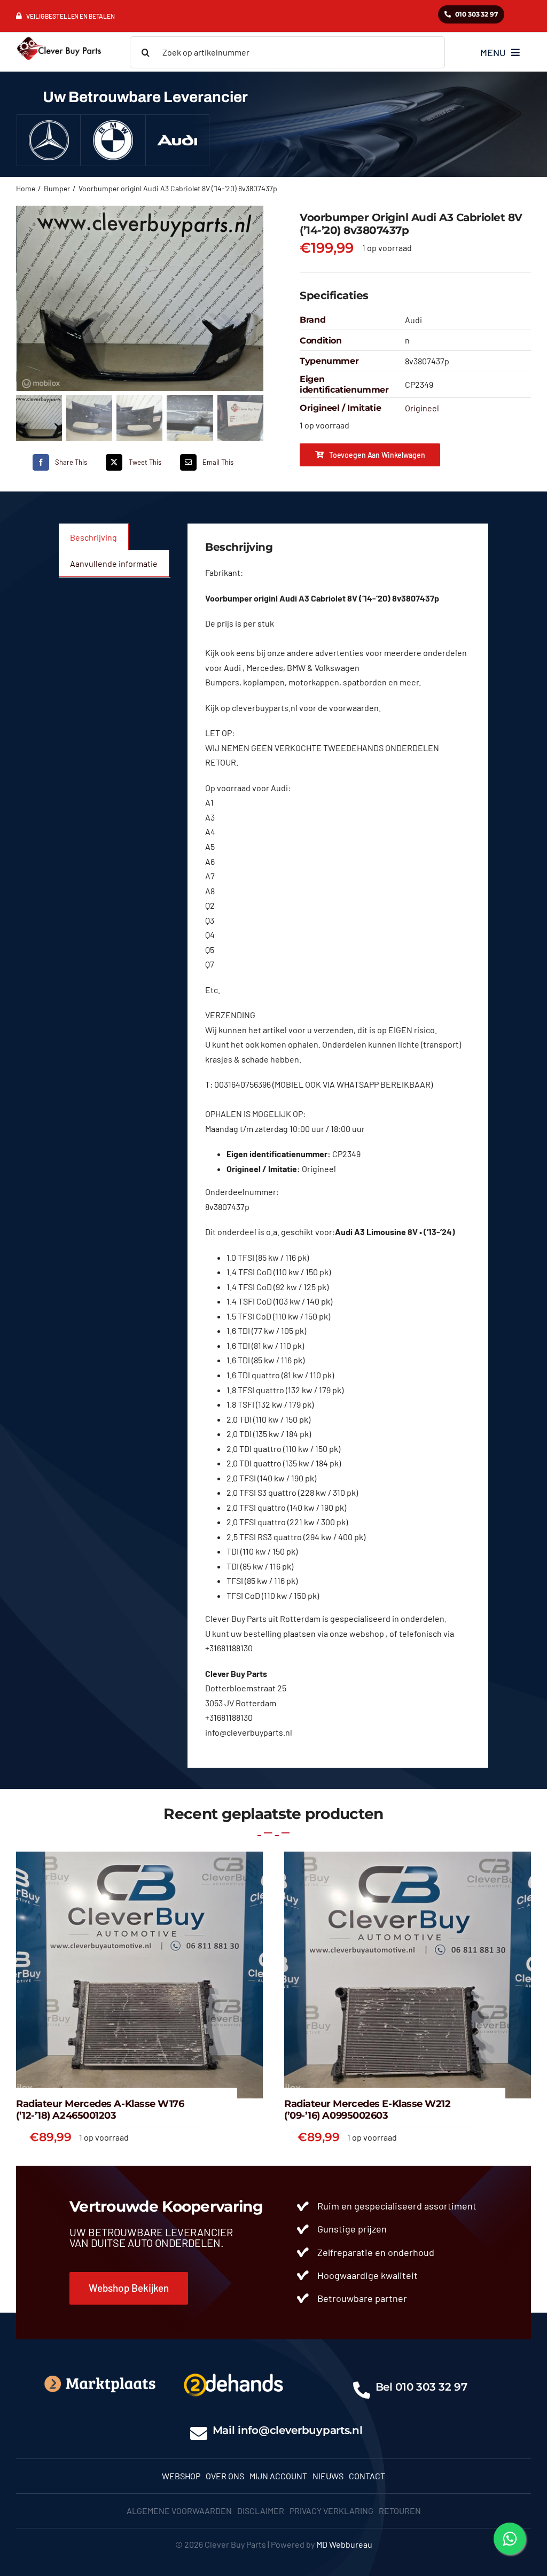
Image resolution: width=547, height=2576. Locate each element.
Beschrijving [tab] (93, 537)
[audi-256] (177, 124)
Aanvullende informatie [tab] (114, 563)
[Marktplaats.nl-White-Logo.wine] (99, 2378)
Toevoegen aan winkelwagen (377, 455)
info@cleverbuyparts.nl (300, 2430)
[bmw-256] (113, 124)
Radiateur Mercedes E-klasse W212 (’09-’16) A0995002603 (368, 2110)
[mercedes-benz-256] (49, 124)
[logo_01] (59, 37)
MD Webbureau (344, 2544)
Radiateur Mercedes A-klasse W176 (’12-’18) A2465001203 (100, 2110)
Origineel (422, 408)
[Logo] (233, 2371)
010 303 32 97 (431, 2387)
